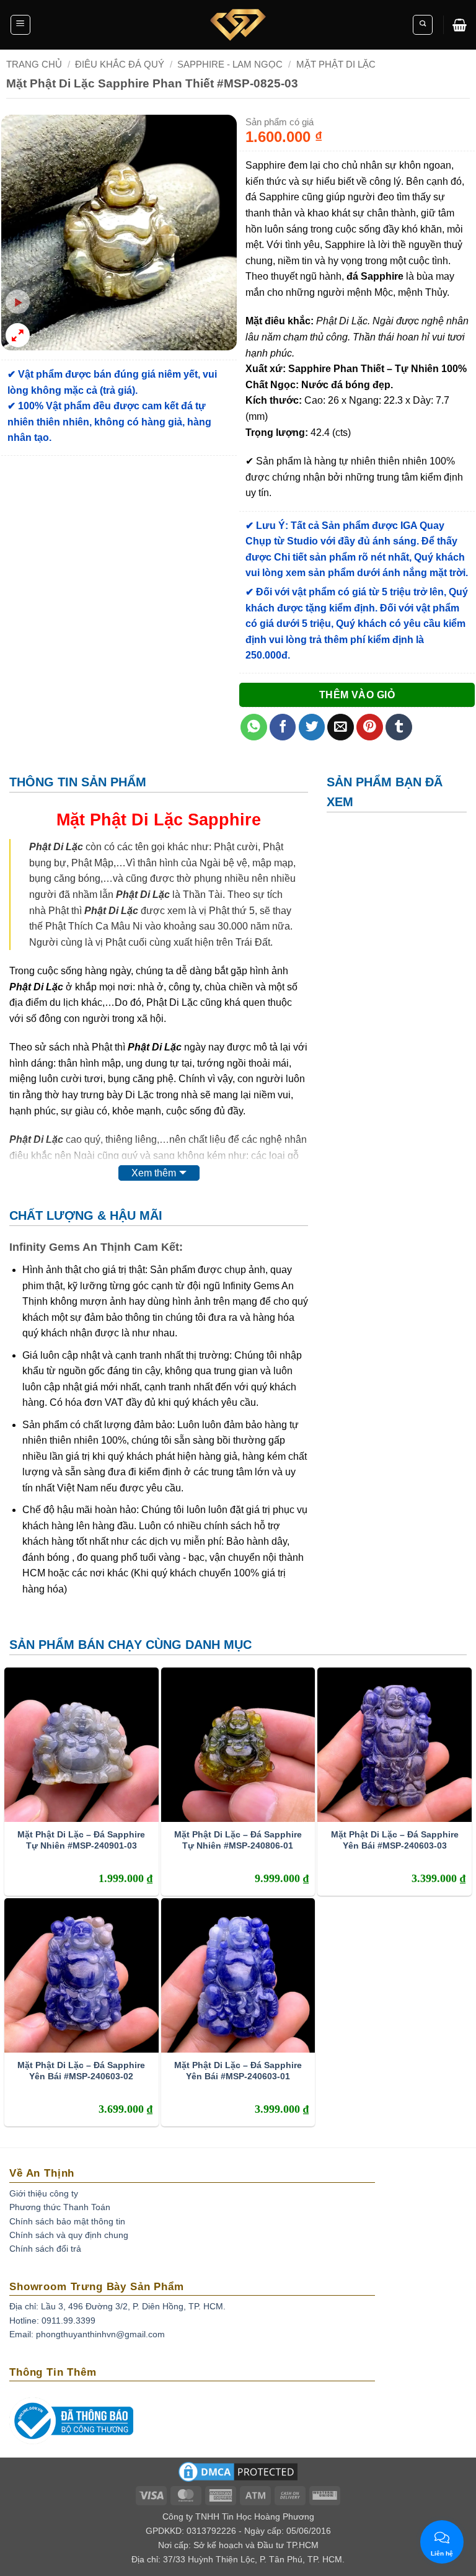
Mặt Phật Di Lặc (336, 64)
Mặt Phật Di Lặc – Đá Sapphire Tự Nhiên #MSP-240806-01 (238, 1840)
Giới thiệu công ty (44, 2193)
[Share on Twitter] (312, 727)
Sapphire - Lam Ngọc (230, 64)
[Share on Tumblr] (399, 727)
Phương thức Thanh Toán (60, 2207)
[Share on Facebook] (283, 727)
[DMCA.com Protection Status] (238, 2476)
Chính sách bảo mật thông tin (67, 2221)
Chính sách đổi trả (45, 2249)
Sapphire (224, 819)
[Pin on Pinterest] (370, 727)
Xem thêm (154, 1173)
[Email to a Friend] (341, 727)
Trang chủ (34, 64)
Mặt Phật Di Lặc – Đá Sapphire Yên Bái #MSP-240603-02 (81, 2071)
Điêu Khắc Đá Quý (120, 64)
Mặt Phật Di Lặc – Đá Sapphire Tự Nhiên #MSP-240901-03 (81, 1840)
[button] (20, 25)
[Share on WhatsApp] (254, 727)
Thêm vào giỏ (357, 695)
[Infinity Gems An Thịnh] (238, 25)
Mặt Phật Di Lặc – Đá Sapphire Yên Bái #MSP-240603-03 (395, 1840)
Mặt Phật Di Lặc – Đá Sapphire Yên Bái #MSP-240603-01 (238, 2071)
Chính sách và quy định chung (69, 2235)
